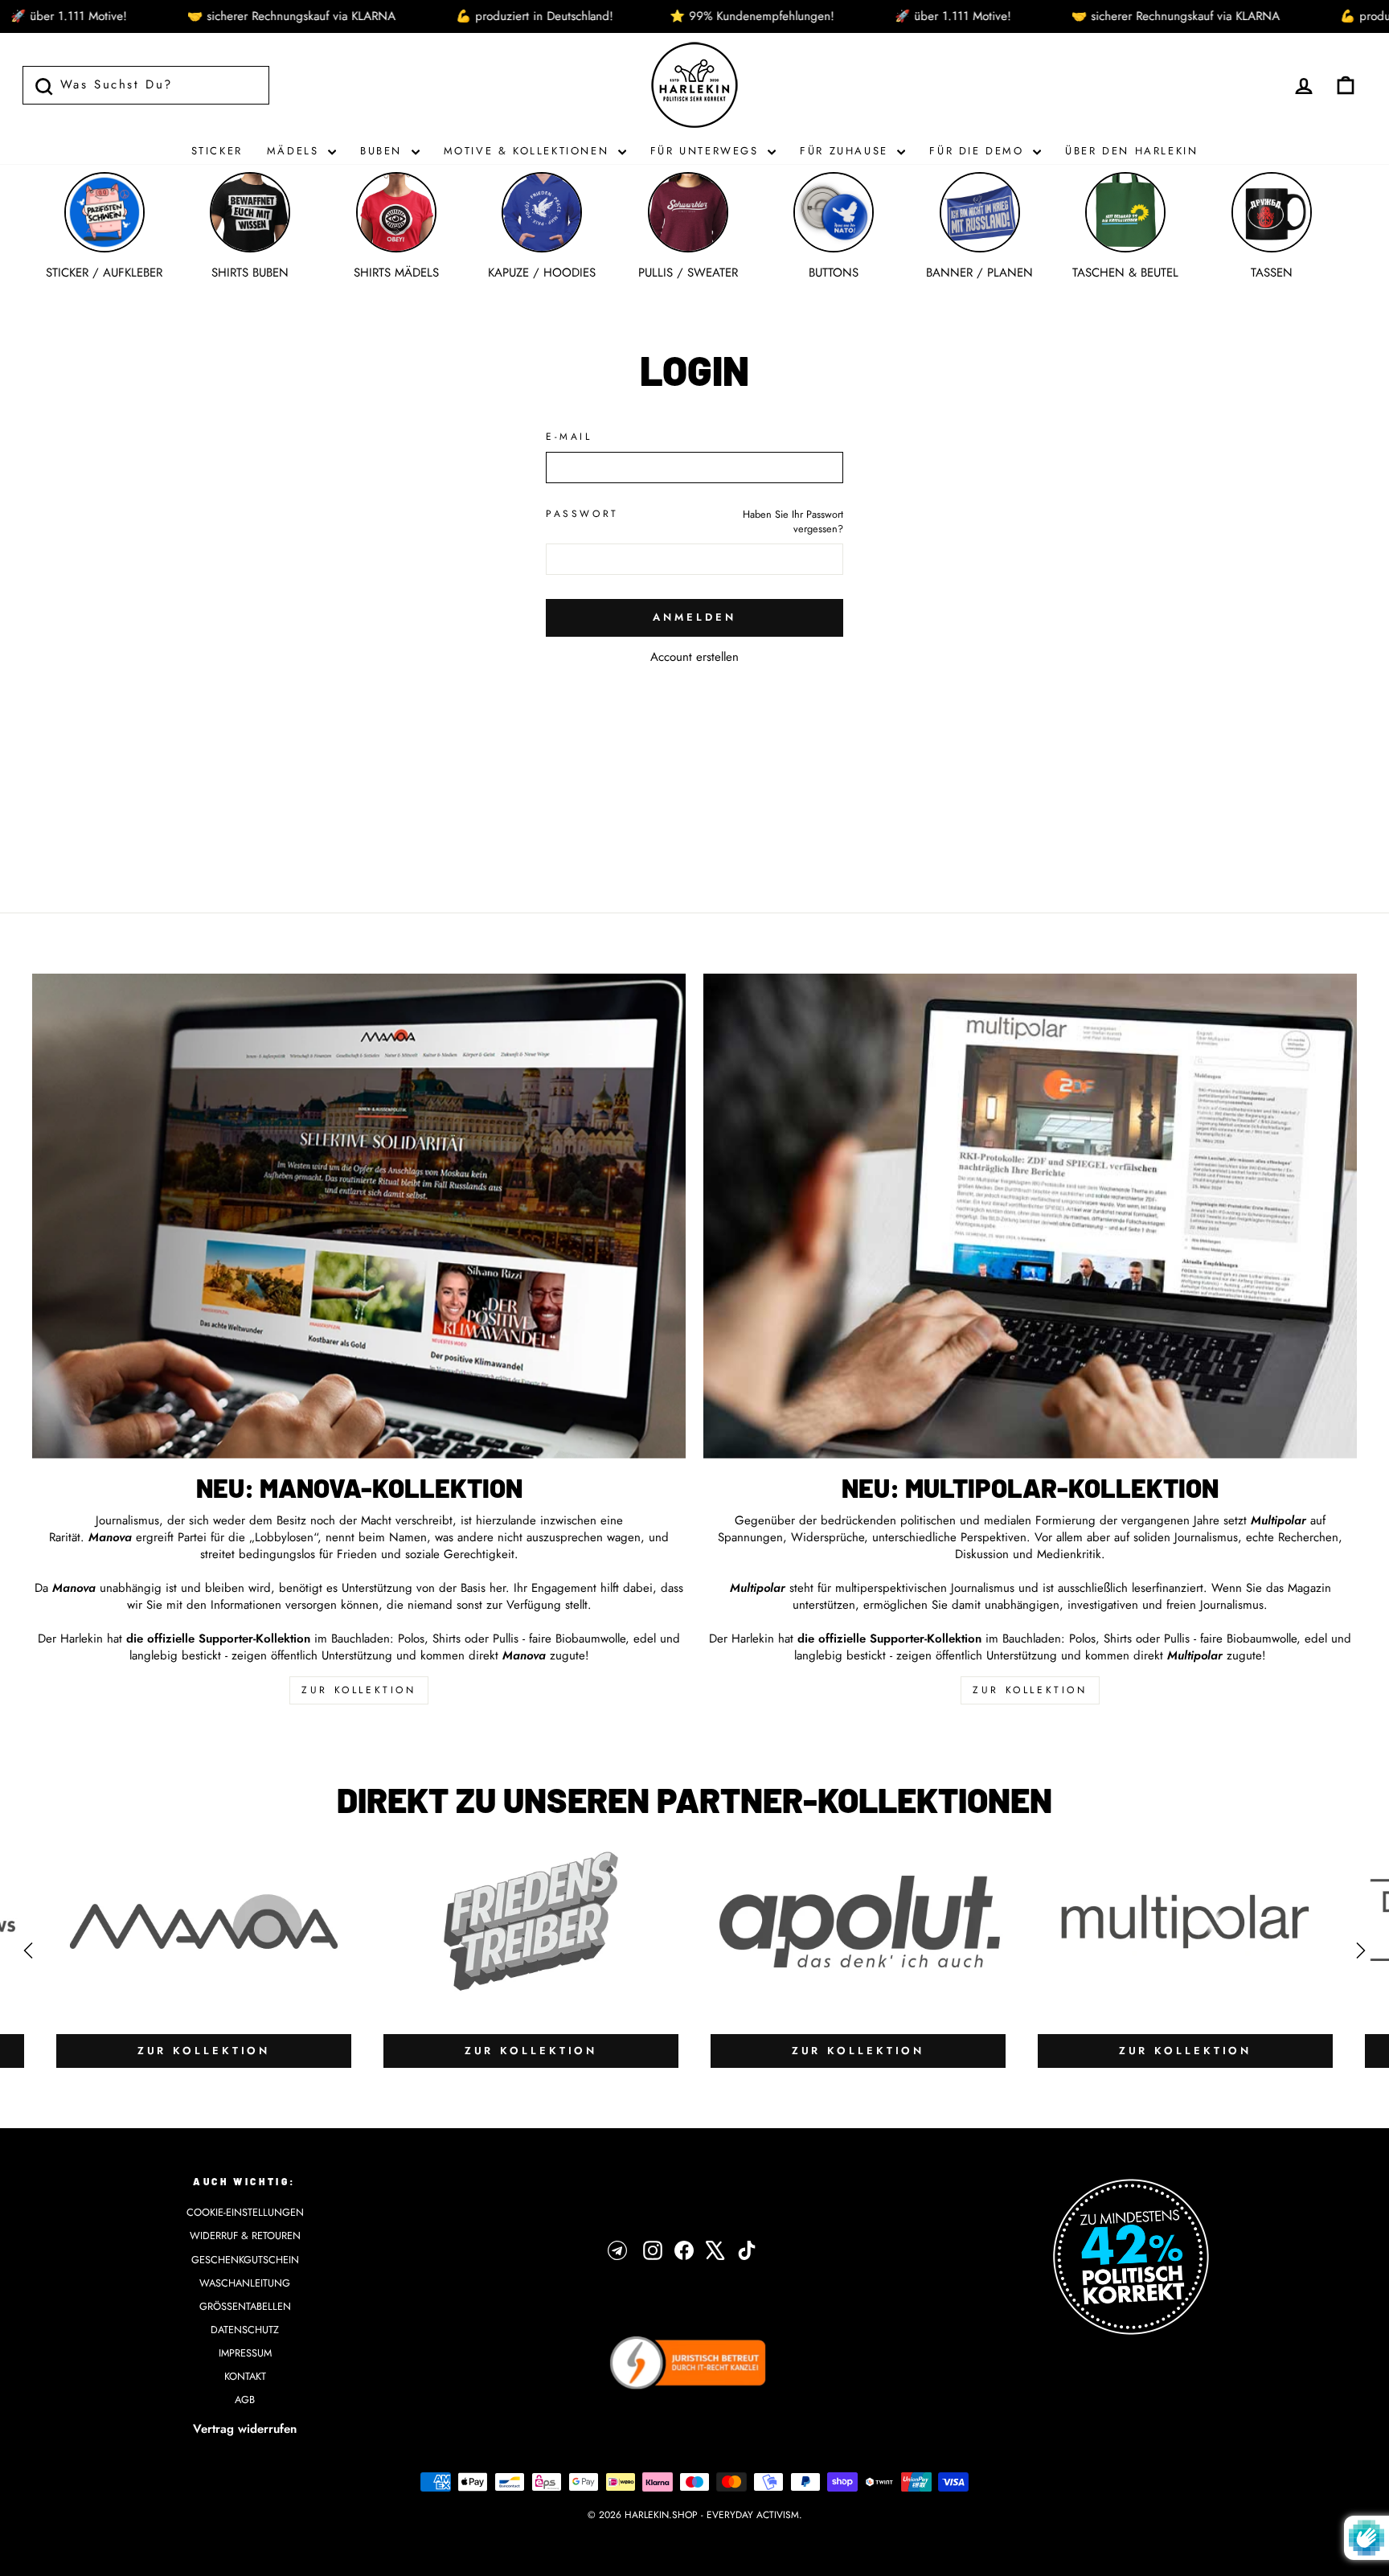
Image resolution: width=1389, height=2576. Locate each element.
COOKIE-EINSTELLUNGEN (245, 2212)
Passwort (582, 514)
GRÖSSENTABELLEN (245, 2306)
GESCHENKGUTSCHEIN (245, 2260)
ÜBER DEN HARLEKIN (1131, 151)
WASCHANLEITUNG (245, 2283)
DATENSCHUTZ (245, 2330)
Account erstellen (694, 657)
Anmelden (694, 617)
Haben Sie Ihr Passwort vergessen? (793, 521)
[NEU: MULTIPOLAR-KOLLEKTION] (1030, 1216)
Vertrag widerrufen (245, 2429)
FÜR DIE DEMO (979, 151)
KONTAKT (245, 2376)
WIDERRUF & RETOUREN (245, 2236)
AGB (245, 2400)
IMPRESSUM (245, 2353)
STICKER (217, 151)
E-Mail (569, 437)
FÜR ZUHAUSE (846, 151)
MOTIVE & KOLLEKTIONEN (529, 151)
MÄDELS (295, 151)
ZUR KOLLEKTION (359, 1690)
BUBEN (384, 151)
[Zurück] (28, 1950)
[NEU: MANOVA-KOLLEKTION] (359, 1216)
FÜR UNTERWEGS (707, 151)
